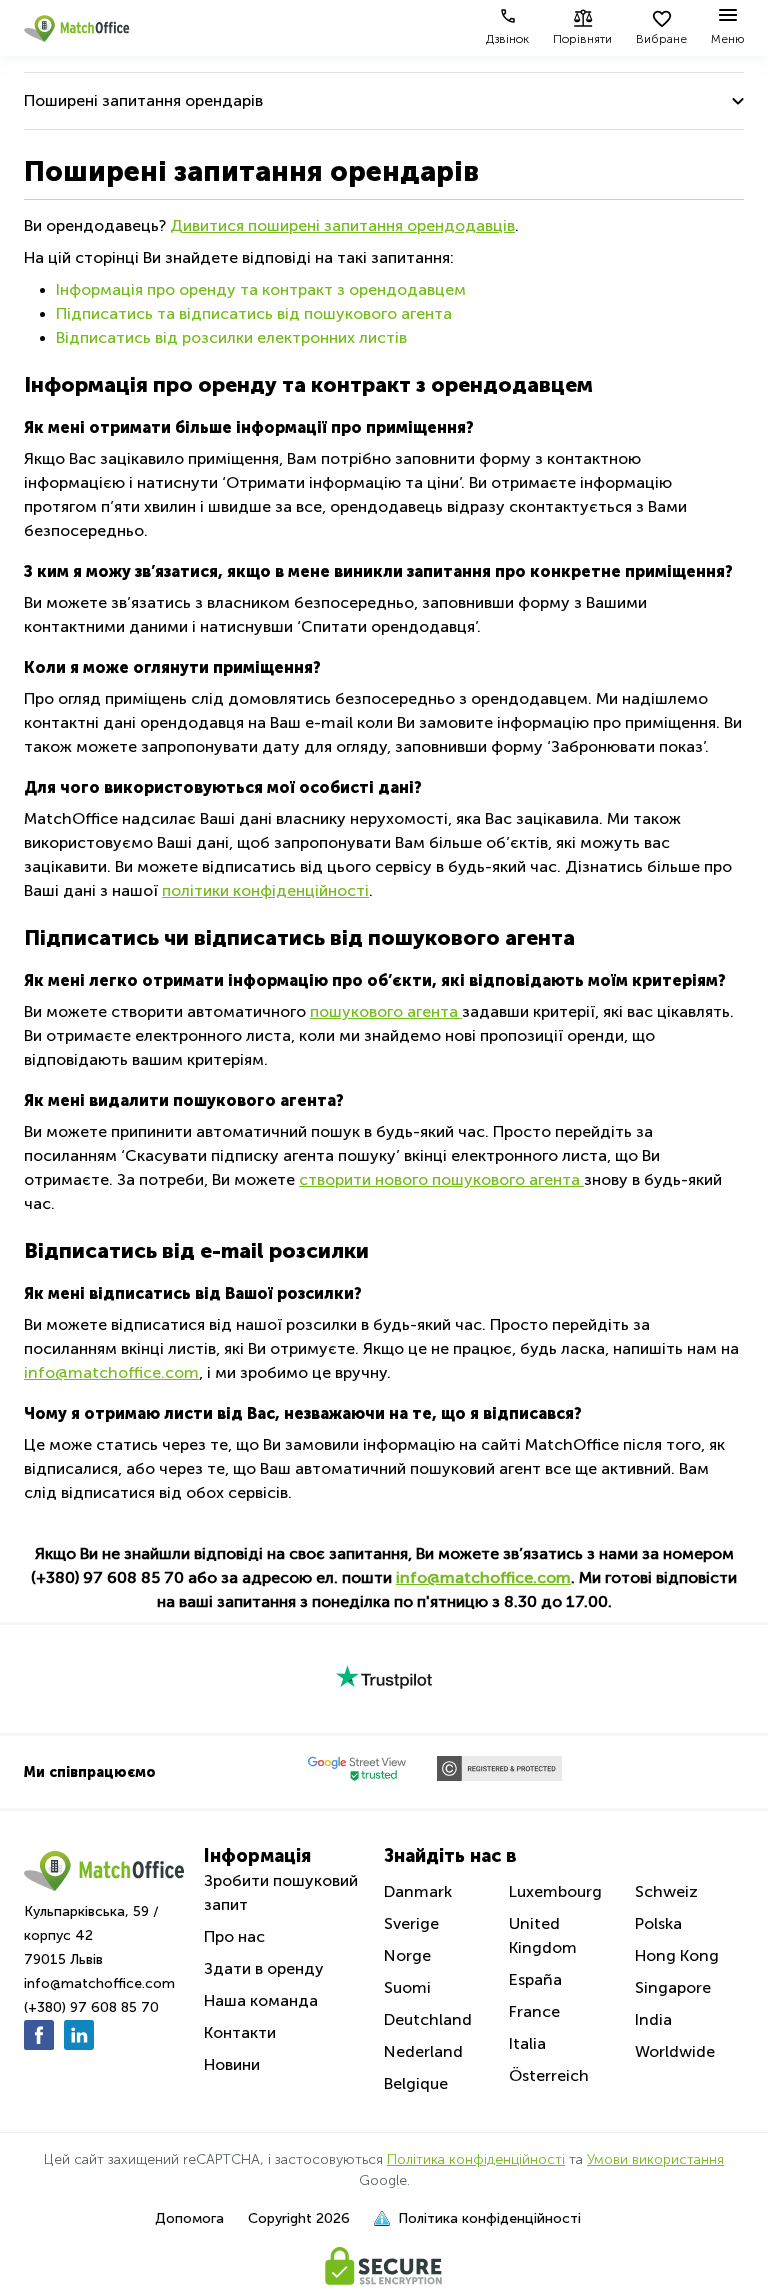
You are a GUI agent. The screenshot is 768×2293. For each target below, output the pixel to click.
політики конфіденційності (265, 890)
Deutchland (428, 2019)
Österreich (549, 2075)
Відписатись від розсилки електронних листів (231, 337)
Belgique (416, 2083)
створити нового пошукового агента (441, 1179)
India (653, 2019)
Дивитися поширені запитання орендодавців (342, 225)
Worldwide (675, 2051)
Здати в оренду (264, 1968)
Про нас (234, 1936)
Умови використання (655, 2159)
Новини (232, 2064)
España (535, 1979)
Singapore (673, 1987)
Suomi (407, 1987)
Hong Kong (677, 1955)
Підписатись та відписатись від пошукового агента (254, 313)
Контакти (240, 2032)
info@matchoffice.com (111, 1372)
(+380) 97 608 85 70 (91, 2007)
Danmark (418, 1891)
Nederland (423, 2051)
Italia (527, 2043)
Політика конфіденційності (476, 2159)
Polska (658, 1923)
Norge (407, 1955)
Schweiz (666, 1891)
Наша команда (261, 2000)
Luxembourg (555, 1891)
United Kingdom (543, 1935)
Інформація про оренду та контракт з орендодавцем (261, 289)
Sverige (411, 1923)
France (534, 2011)
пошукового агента (386, 1011)
